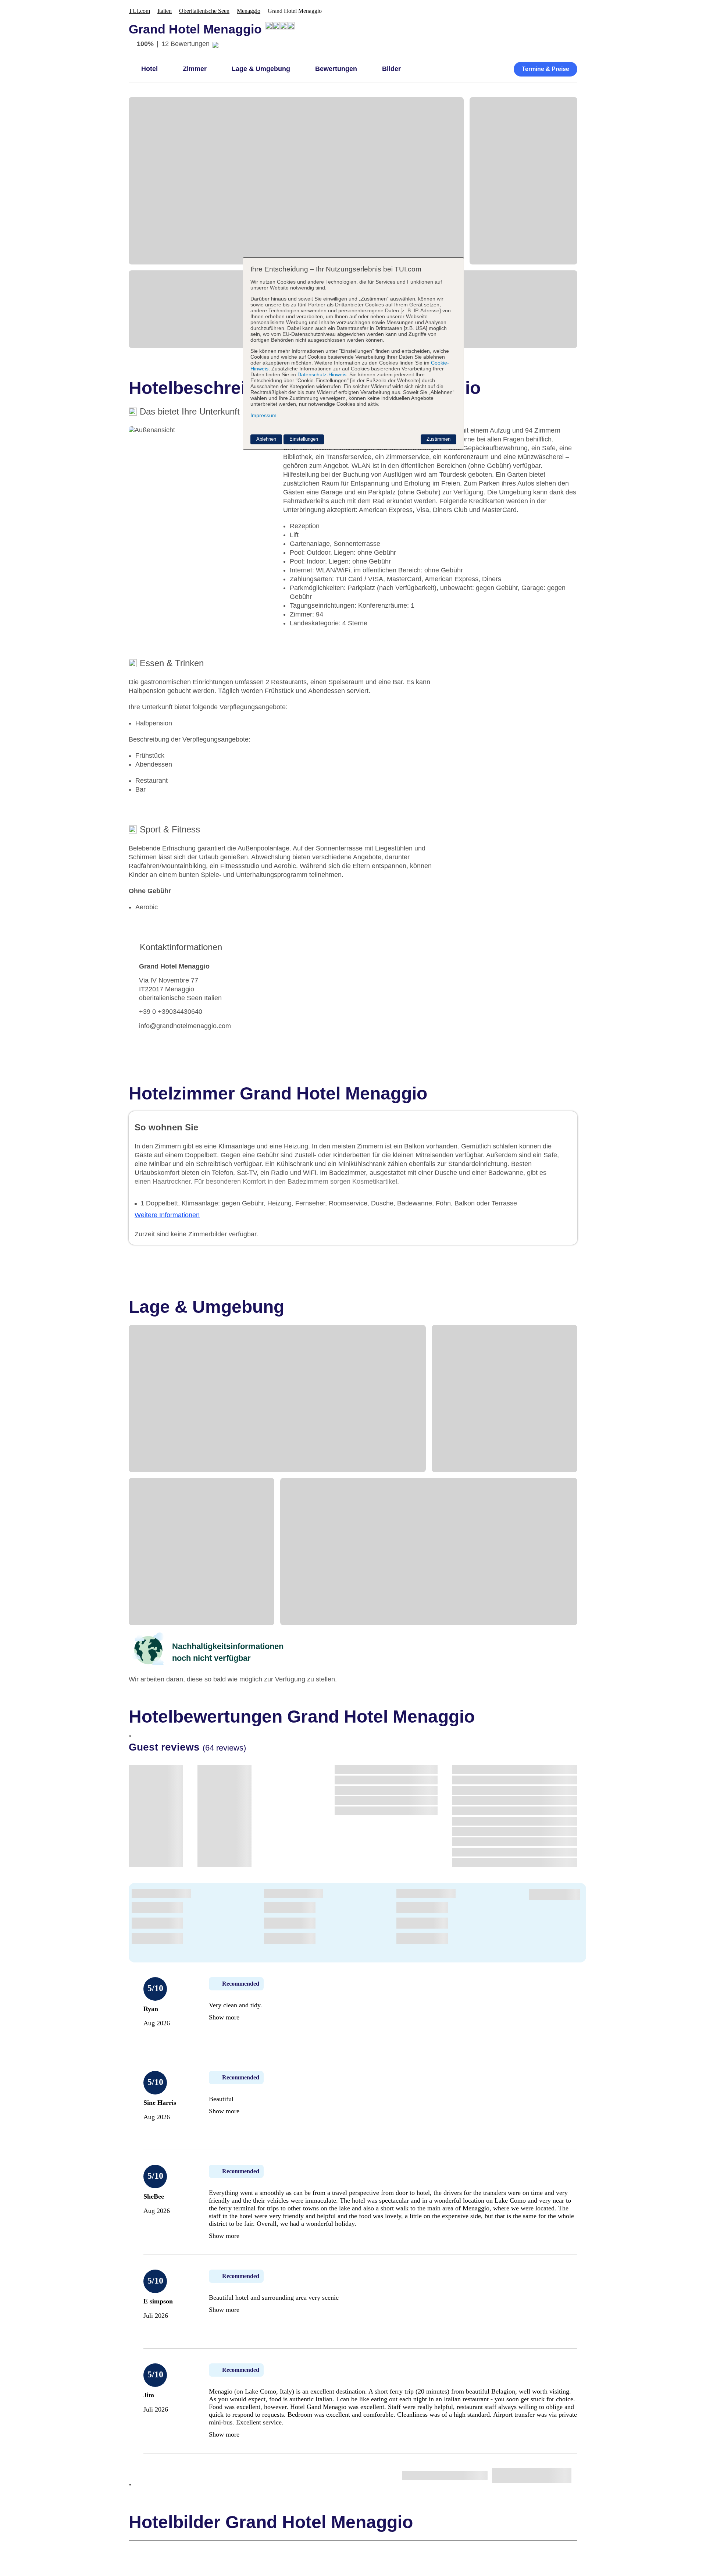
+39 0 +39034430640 (171, 1012)
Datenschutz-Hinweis (322, 374)
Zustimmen (438, 439)
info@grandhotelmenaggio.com (185, 1026)
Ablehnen (266, 439)
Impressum (263, 415)
